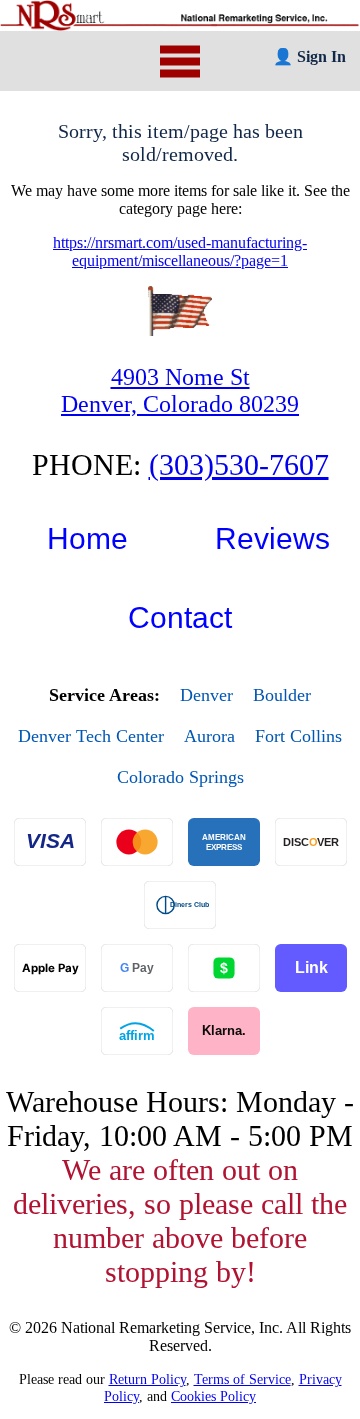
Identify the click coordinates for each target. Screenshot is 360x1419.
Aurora (209, 736)
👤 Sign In (309, 56)
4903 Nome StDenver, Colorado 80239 (180, 390)
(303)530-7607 (239, 464)
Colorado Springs (180, 777)
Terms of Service (242, 1379)
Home (87, 538)
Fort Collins (298, 736)
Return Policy (147, 1379)
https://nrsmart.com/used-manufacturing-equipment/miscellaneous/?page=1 (180, 251)
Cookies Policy (213, 1396)
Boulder (282, 695)
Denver (206, 695)
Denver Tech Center (91, 736)
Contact (180, 617)
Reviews (272, 538)
